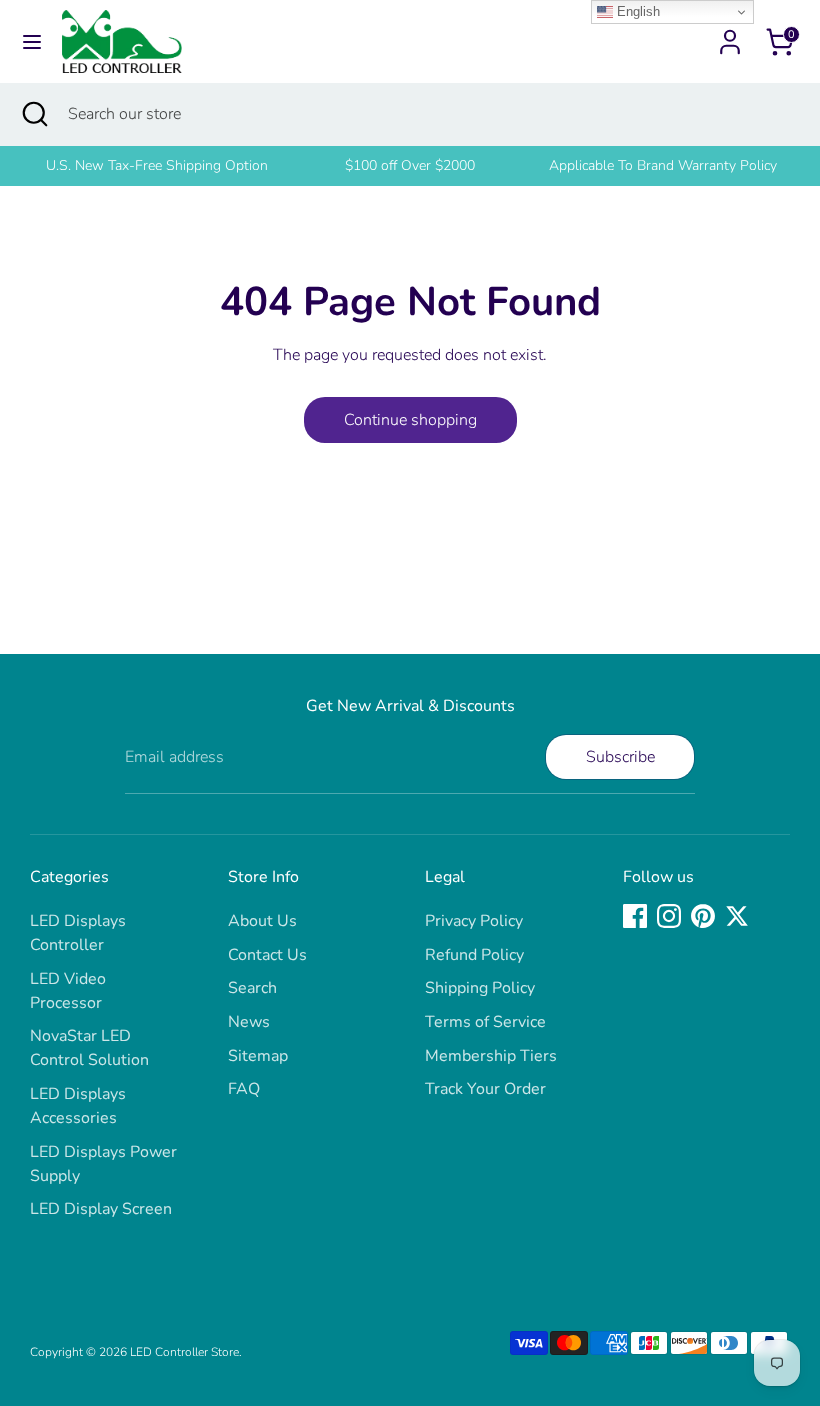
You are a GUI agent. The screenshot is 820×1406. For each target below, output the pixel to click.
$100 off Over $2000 (410, 165)
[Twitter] (737, 916)
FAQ (244, 1089)
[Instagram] (669, 916)
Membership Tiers (491, 1056)
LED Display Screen (101, 1209)
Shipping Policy (480, 988)
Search (252, 988)
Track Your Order (485, 1089)
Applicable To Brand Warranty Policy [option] (663, 165)
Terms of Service (485, 1022)
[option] (156, 166)
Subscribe (620, 757)
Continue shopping (410, 420)
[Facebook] (635, 916)
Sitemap (258, 1056)
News (249, 1022)
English (636, 11)
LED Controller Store (184, 1352)
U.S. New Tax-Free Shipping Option (157, 165)
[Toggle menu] (32, 42)
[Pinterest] (703, 916)
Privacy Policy (474, 921)
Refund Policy (474, 955)
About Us (262, 921)
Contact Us (267, 955)
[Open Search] (34, 114)
